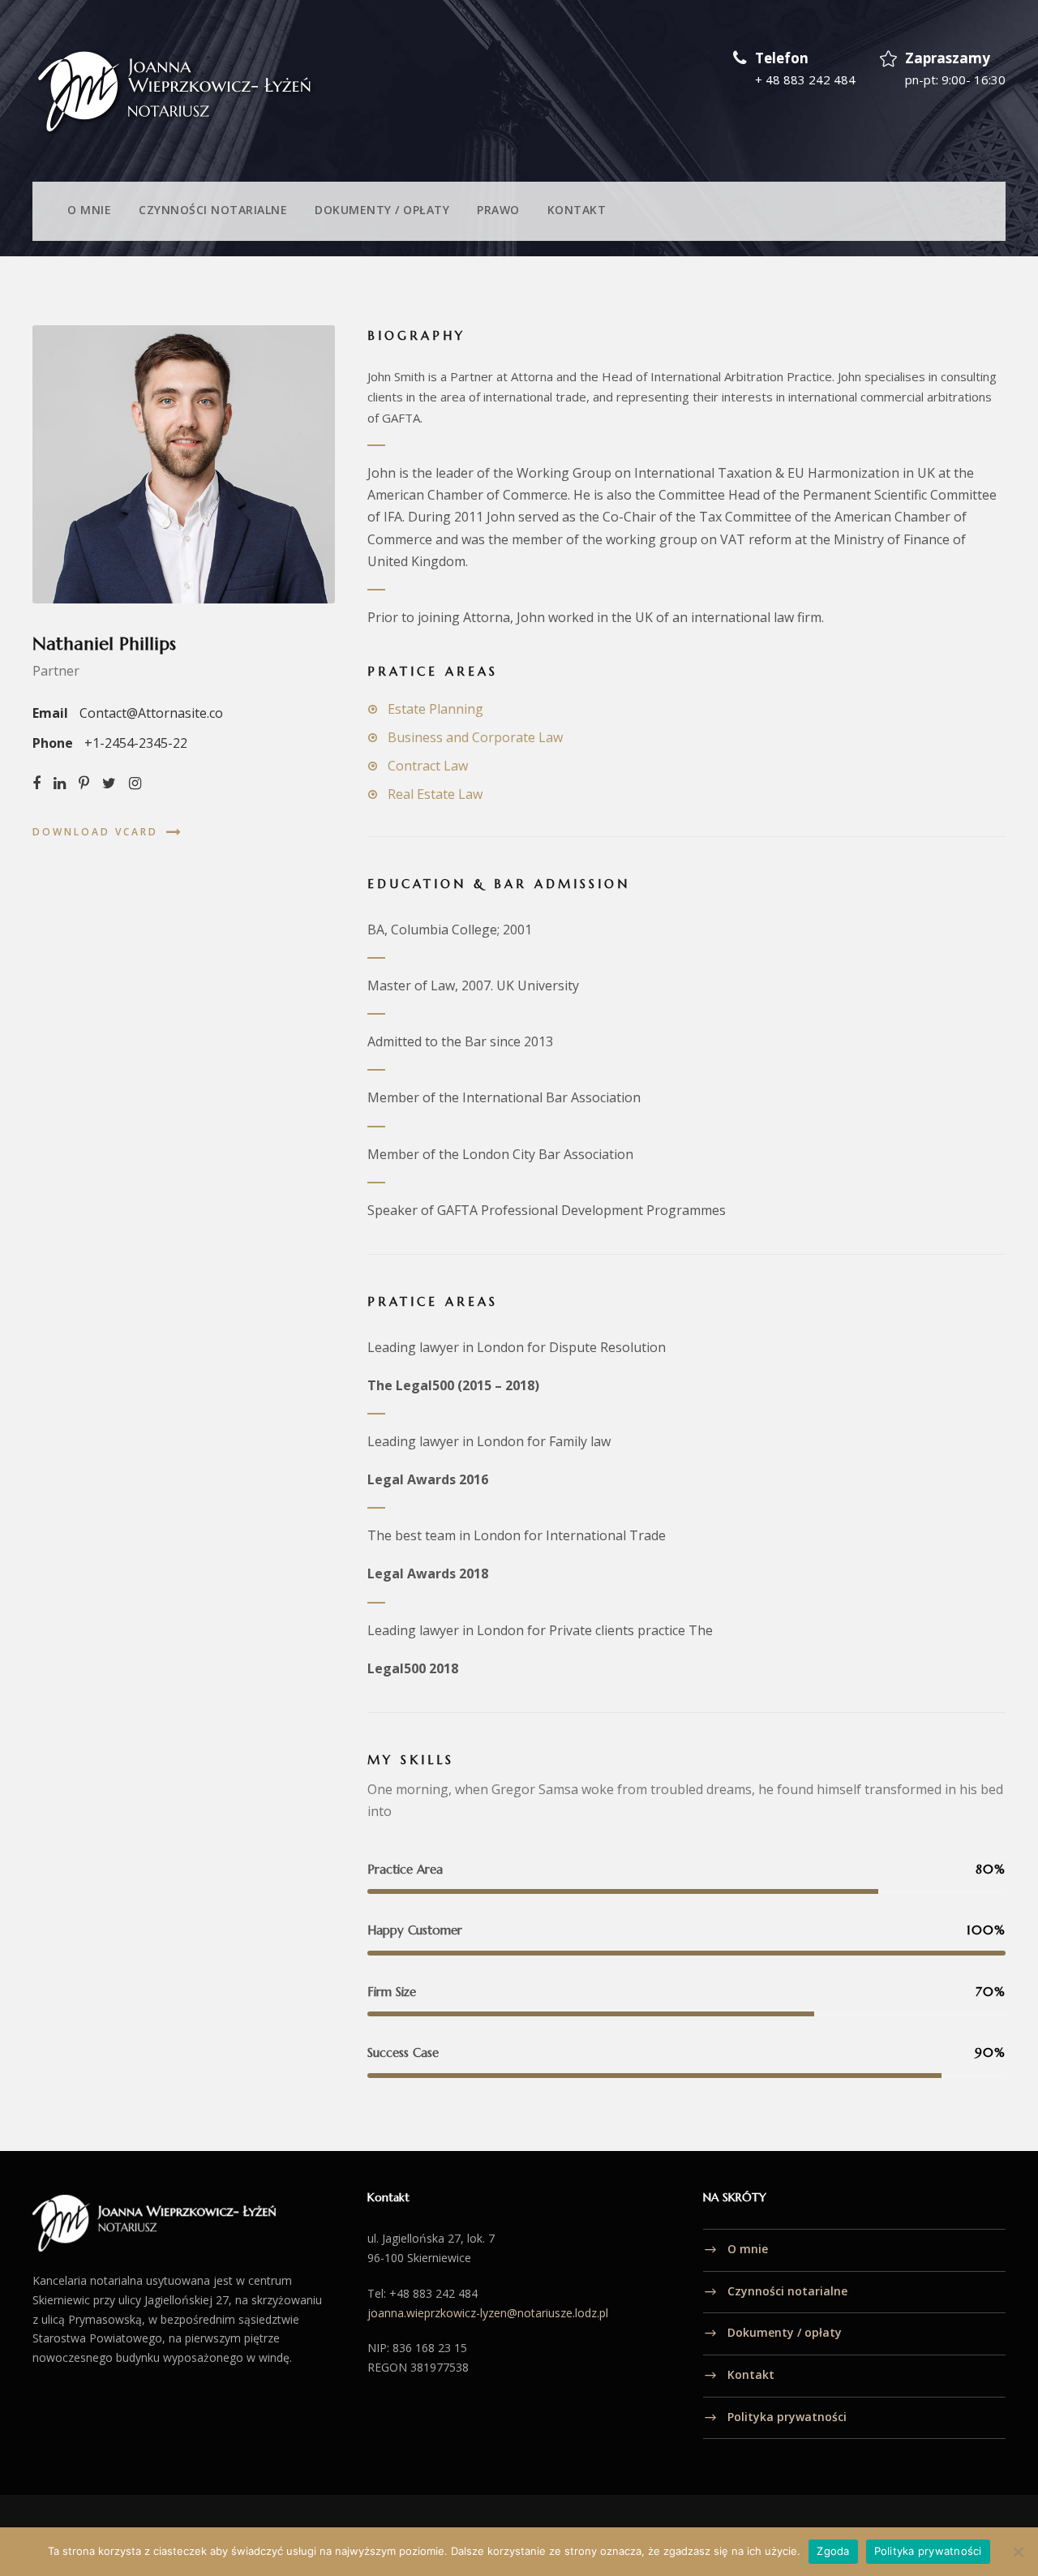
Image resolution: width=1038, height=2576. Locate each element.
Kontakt (577, 210)
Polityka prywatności (787, 2417)
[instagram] (135, 783)
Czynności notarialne (213, 210)
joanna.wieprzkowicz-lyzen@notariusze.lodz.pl (488, 2313)
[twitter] (109, 783)
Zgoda (833, 2551)
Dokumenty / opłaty (382, 210)
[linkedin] (60, 783)
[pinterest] (84, 783)
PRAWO (498, 210)
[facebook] (36, 783)
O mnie (89, 210)
